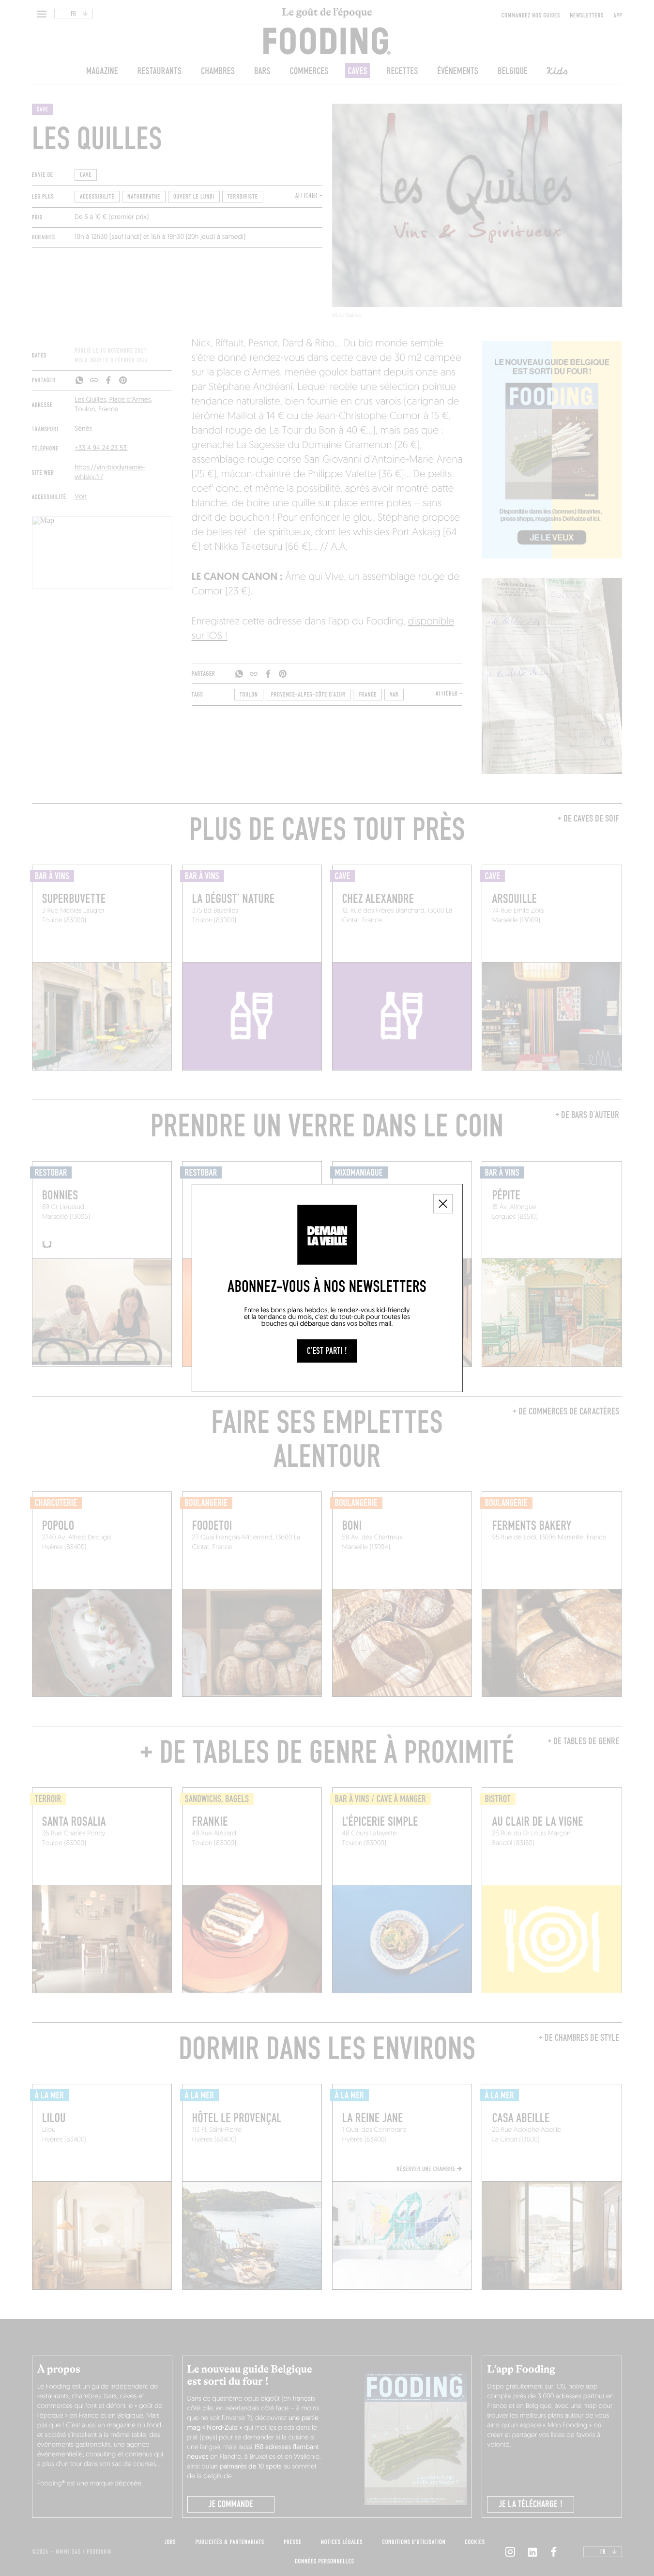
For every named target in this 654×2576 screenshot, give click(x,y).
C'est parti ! (327, 1351)
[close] (443, 1204)
